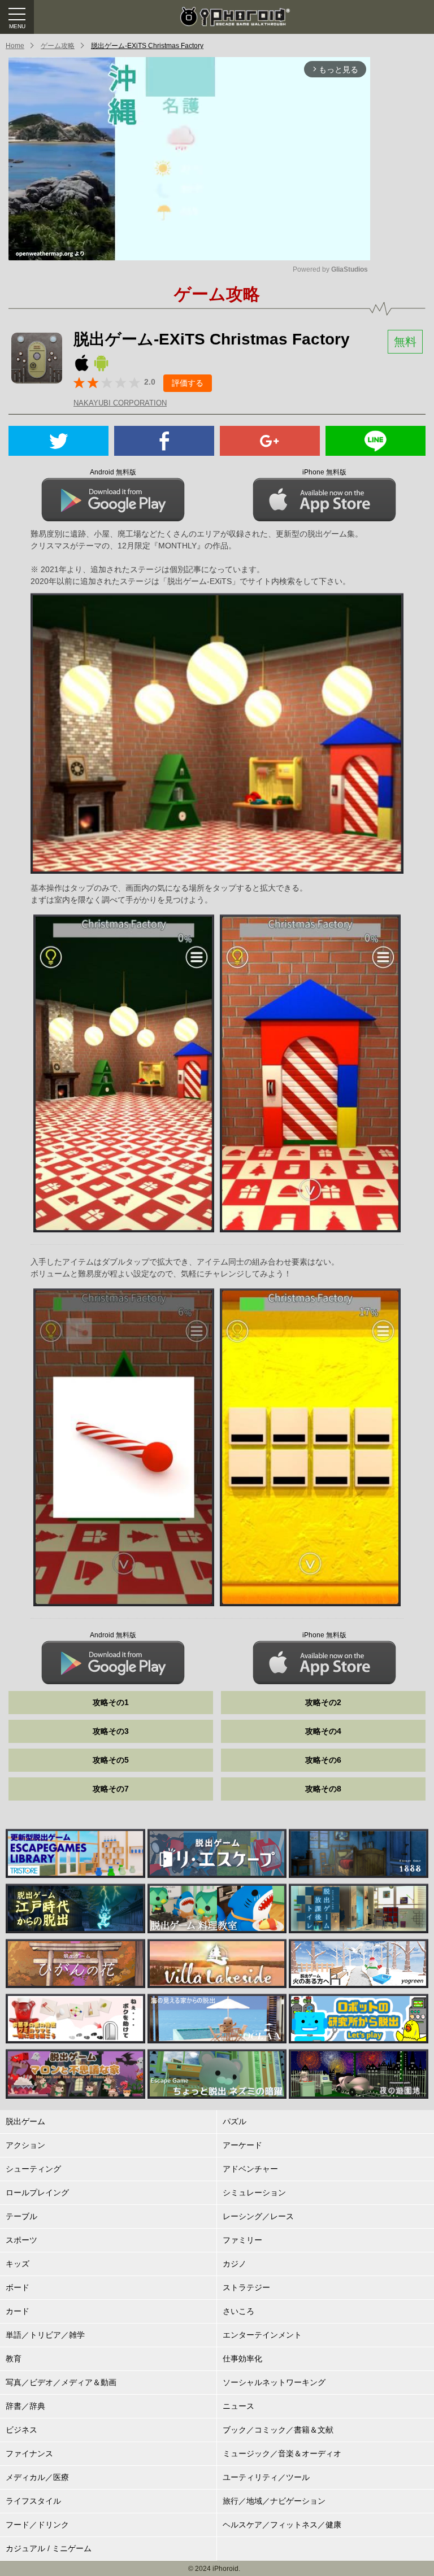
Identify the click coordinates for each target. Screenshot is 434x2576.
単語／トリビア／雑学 (45, 2335)
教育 (14, 2359)
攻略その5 (111, 1760)
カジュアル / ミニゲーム (49, 2548)
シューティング (33, 2169)
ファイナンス (29, 2453)
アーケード (242, 2145)
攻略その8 (323, 1789)
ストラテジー (246, 2287)
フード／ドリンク (37, 2525)
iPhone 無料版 (324, 472)
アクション (25, 2145)
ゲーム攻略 (58, 46)
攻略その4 (323, 1731)
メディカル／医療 (37, 2477)
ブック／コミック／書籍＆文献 (278, 2430)
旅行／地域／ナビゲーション (274, 2501)
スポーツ (21, 2240)
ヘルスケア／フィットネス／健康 (282, 2525)
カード (18, 2311)
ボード (18, 2287)
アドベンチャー (250, 2169)
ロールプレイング (37, 2193)
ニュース (238, 2406)
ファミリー (242, 2240)
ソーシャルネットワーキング (274, 2382)
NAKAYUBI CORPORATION (120, 403)
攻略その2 (323, 1702)
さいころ (238, 2311)
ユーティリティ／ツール (266, 2477)
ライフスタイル (33, 2501)
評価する (188, 383)
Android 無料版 (113, 472)
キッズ (18, 2264)
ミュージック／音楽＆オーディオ (282, 2453)
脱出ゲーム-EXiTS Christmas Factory (147, 46)
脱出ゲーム (25, 2121)
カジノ (235, 2264)
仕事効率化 (242, 2359)
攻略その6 (323, 1760)
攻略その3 (111, 1731)
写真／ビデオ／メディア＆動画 (61, 2382)
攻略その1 (111, 1702)
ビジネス (21, 2430)
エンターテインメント (262, 2335)
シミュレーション (254, 2193)
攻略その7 (111, 1789)
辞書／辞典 (25, 2406)
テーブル (21, 2216)
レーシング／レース (258, 2216)
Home (15, 46)
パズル (235, 2121)
